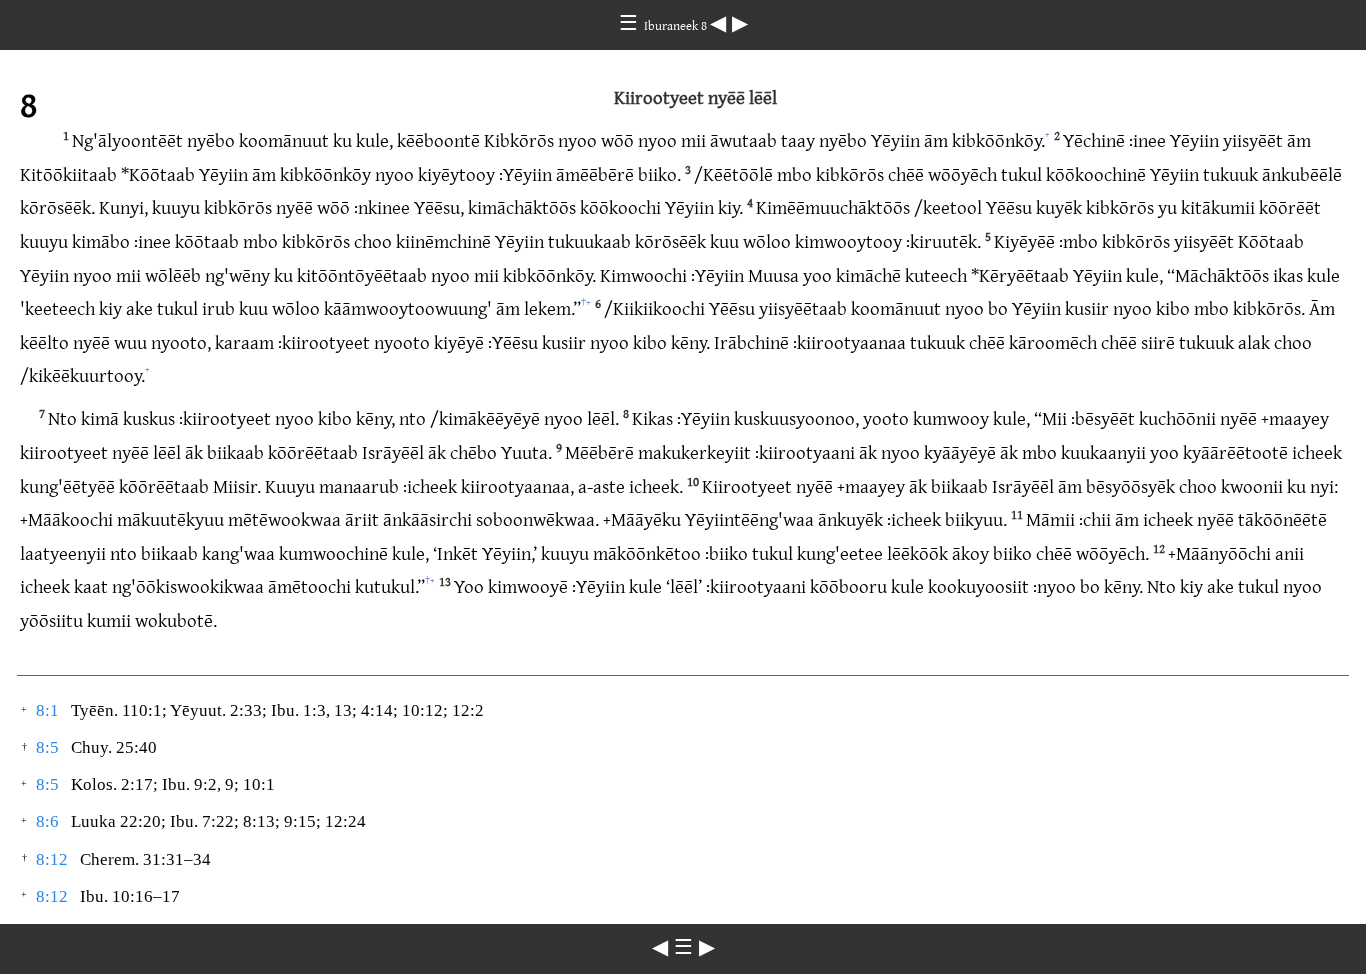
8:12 (52, 859)
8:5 (47, 747)
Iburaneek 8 (677, 25)
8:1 (47, 710)
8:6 (47, 821)
